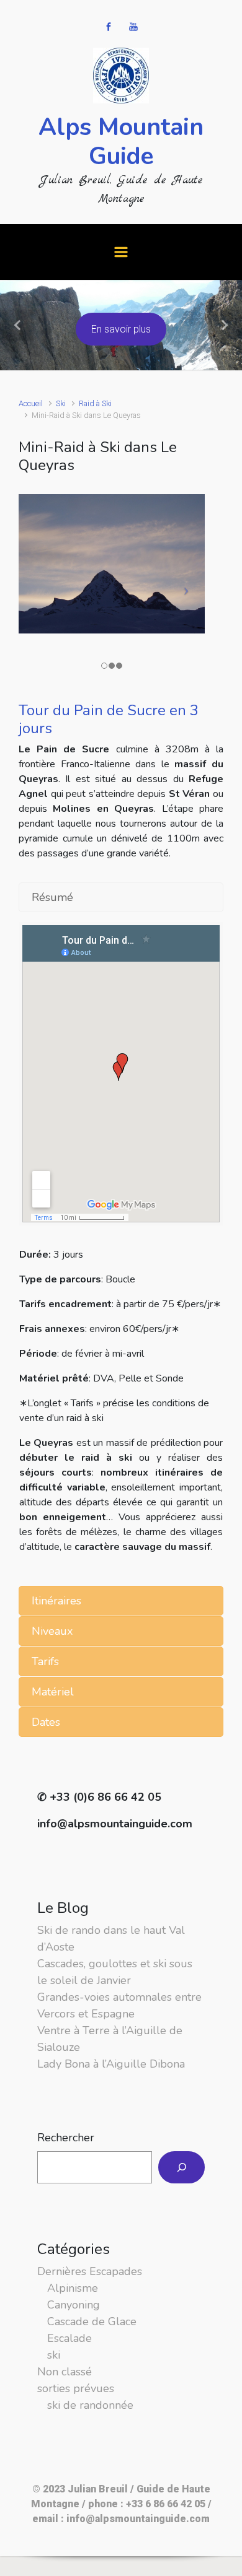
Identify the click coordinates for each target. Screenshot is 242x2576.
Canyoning (74, 2305)
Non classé (65, 2372)
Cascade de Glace (92, 2321)
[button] (18, 325)
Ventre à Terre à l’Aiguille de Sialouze (110, 2039)
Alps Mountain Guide (121, 142)
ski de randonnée (90, 2405)
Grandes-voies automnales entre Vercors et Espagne (119, 2005)
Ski (61, 403)
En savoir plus (121, 329)
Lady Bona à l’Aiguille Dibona (111, 2064)
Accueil (31, 403)
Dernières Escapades (90, 2271)
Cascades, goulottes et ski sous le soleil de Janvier (115, 1972)
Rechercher (66, 2138)
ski (54, 2355)
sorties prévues (76, 2388)
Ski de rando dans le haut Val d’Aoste (111, 1939)
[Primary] (121, 252)
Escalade (69, 2338)
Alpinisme (73, 2288)
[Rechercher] (181, 2167)
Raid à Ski (95, 403)
